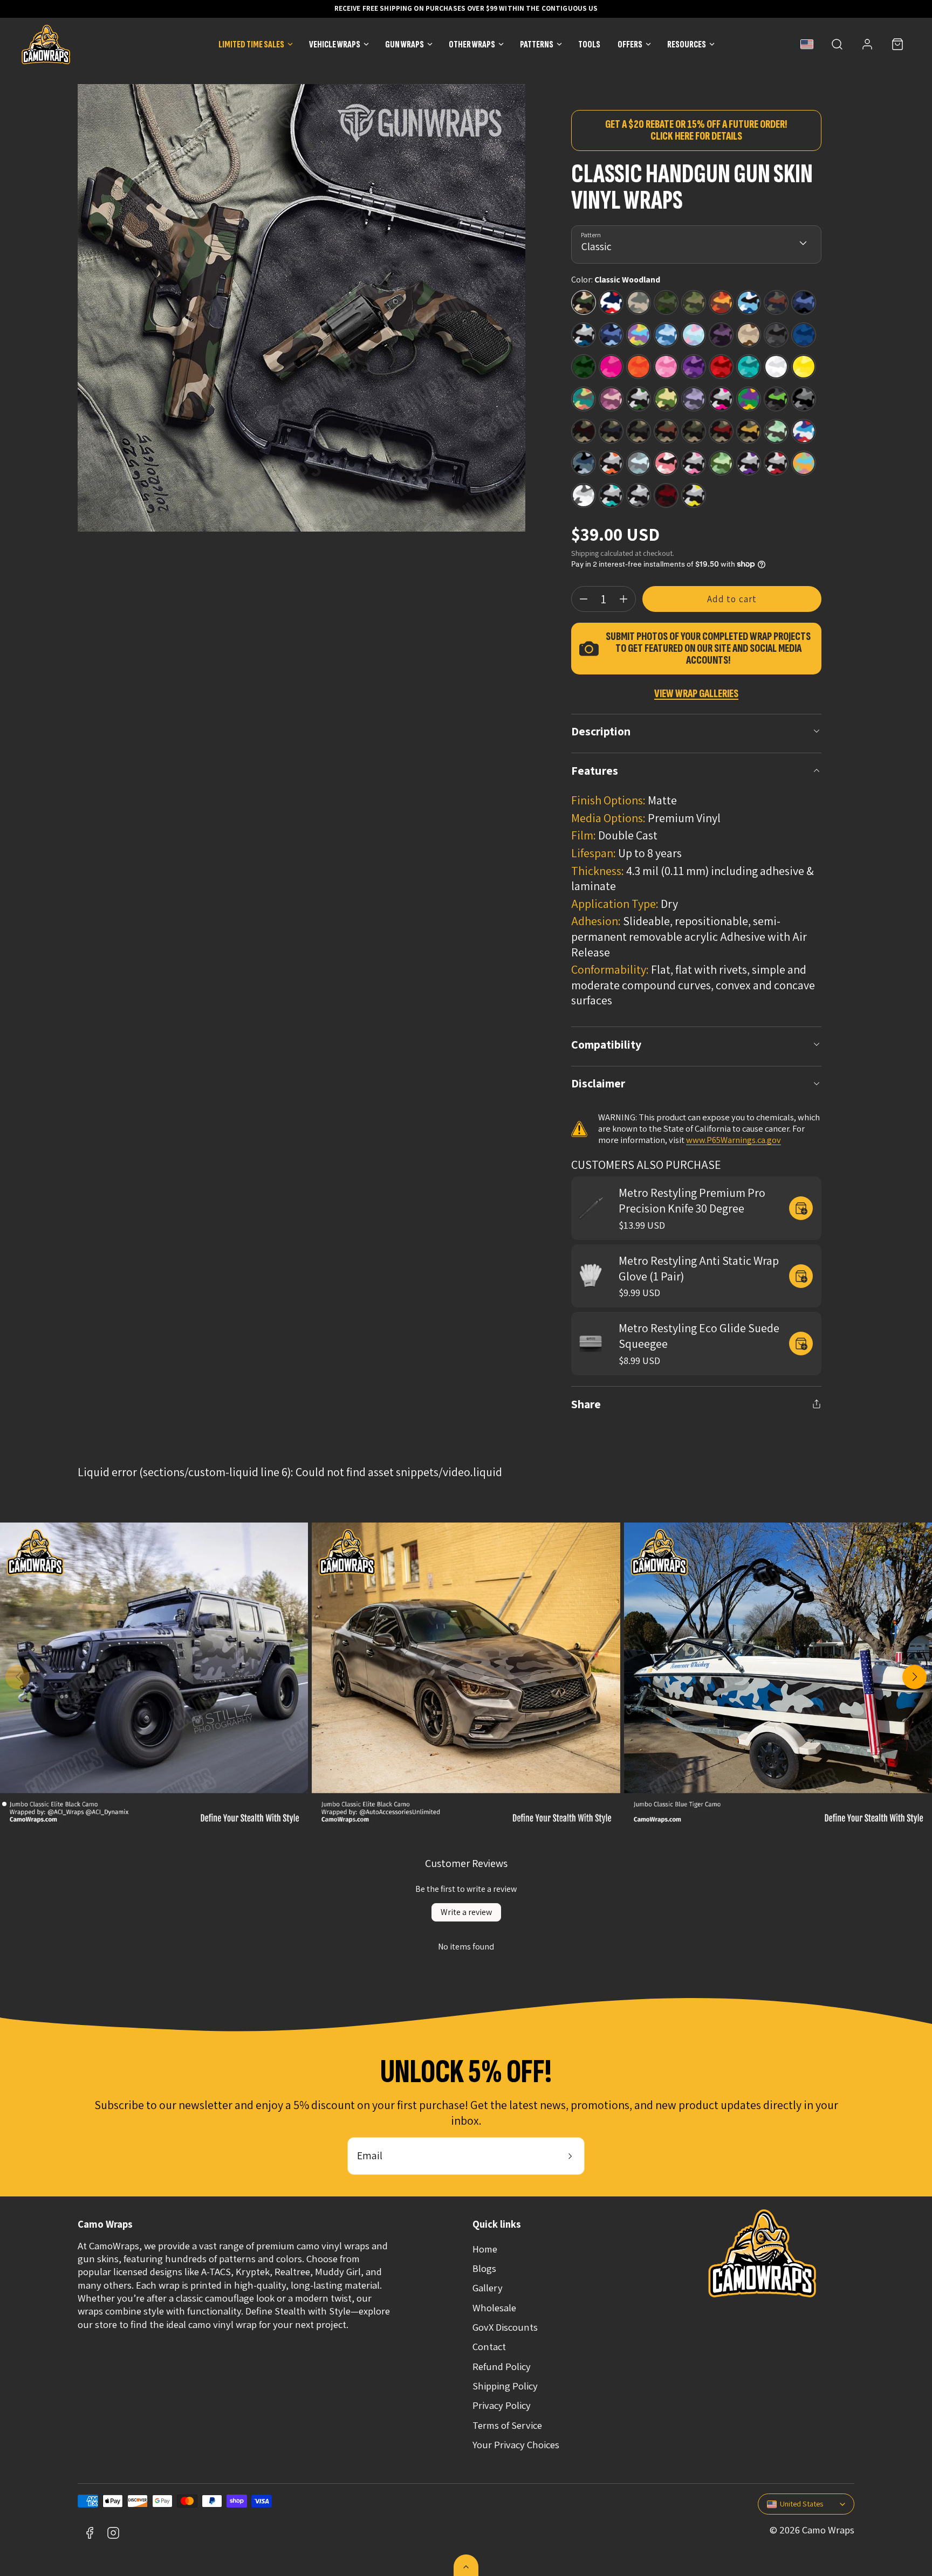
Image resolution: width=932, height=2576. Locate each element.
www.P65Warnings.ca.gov (734, 1140)
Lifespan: (594, 853)
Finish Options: (608, 800)
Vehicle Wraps (335, 44)
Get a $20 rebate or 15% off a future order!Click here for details (696, 130)
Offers (630, 44)
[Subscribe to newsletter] (570, 2156)
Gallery (488, 2288)
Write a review (466, 1912)
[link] (867, 44)
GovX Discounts (505, 2327)
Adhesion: (596, 921)
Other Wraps (472, 44)
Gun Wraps (405, 44)
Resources (687, 44)
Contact (489, 2346)
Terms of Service (507, 2425)
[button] (837, 44)
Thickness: (598, 871)
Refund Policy (502, 2366)
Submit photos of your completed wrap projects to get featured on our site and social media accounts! (708, 649)
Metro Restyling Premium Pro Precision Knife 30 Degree (692, 1200)
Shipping (585, 553)
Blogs (484, 2268)
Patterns (537, 44)
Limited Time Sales (251, 44)
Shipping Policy (505, 2386)
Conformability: (610, 969)
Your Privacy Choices (516, 2444)
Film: (584, 835)
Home (485, 2249)
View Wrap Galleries (696, 694)
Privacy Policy (502, 2405)
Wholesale (494, 2308)
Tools (589, 44)
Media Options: (608, 818)
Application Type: (615, 904)
